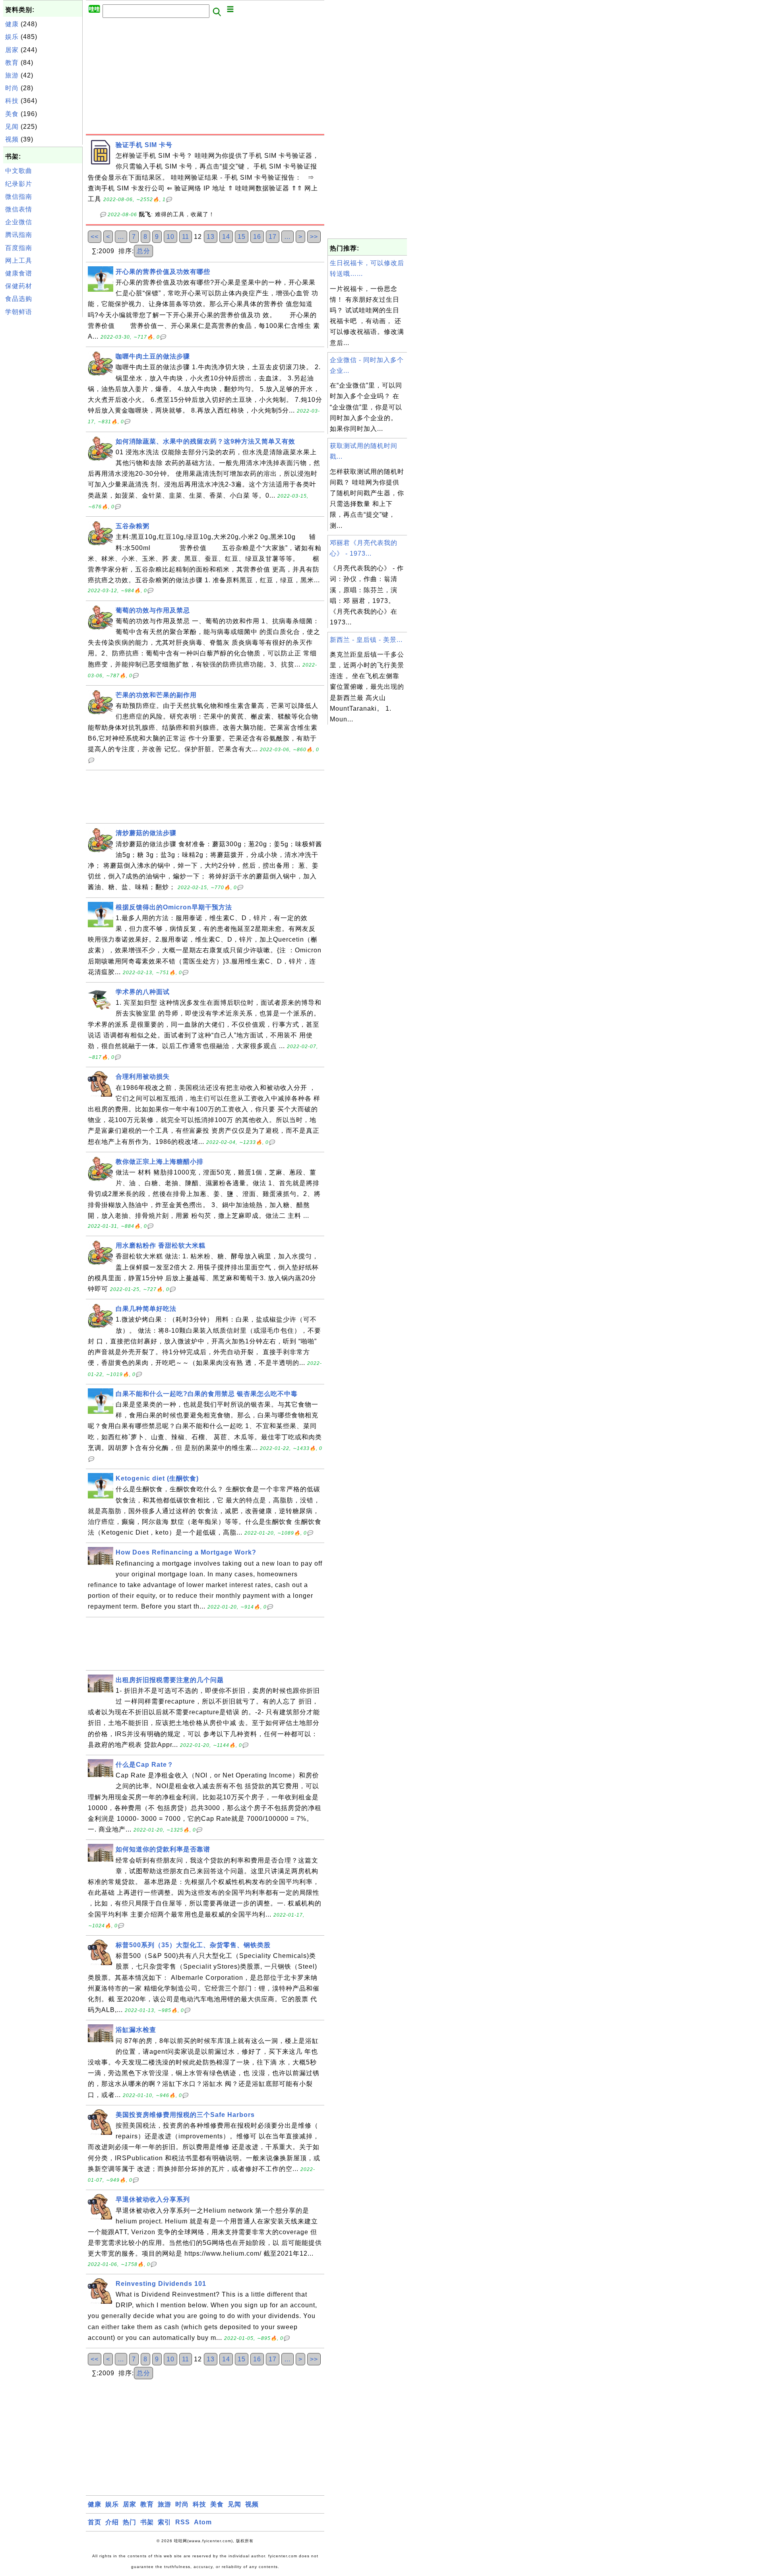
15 (242, 237)
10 (170, 237)
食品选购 (19, 299)
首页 (95, 2522)
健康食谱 (19, 273)
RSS (183, 2522)
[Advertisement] (43, 438)
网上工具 (19, 261)
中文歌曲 (19, 171)
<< (95, 237)
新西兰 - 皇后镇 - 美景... (366, 640)
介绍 (112, 2522)
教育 (12, 63)
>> (314, 237)
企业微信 (19, 222)
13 (211, 237)
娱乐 (12, 37)
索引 (165, 2522)
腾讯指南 (19, 235)
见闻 (12, 127)
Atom (203, 2522)
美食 (12, 114)
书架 (147, 2522)
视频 (12, 139)
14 (226, 237)
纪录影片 (19, 184)
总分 (143, 251)
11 (186, 237)
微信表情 (19, 209)
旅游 (12, 75)
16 (257, 237)
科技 (12, 101)
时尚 (12, 88)
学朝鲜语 (19, 312)
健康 (12, 24)
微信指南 (19, 197)
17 (273, 237)
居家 (12, 50)
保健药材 (19, 286)
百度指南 (19, 248)
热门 (130, 2522)
